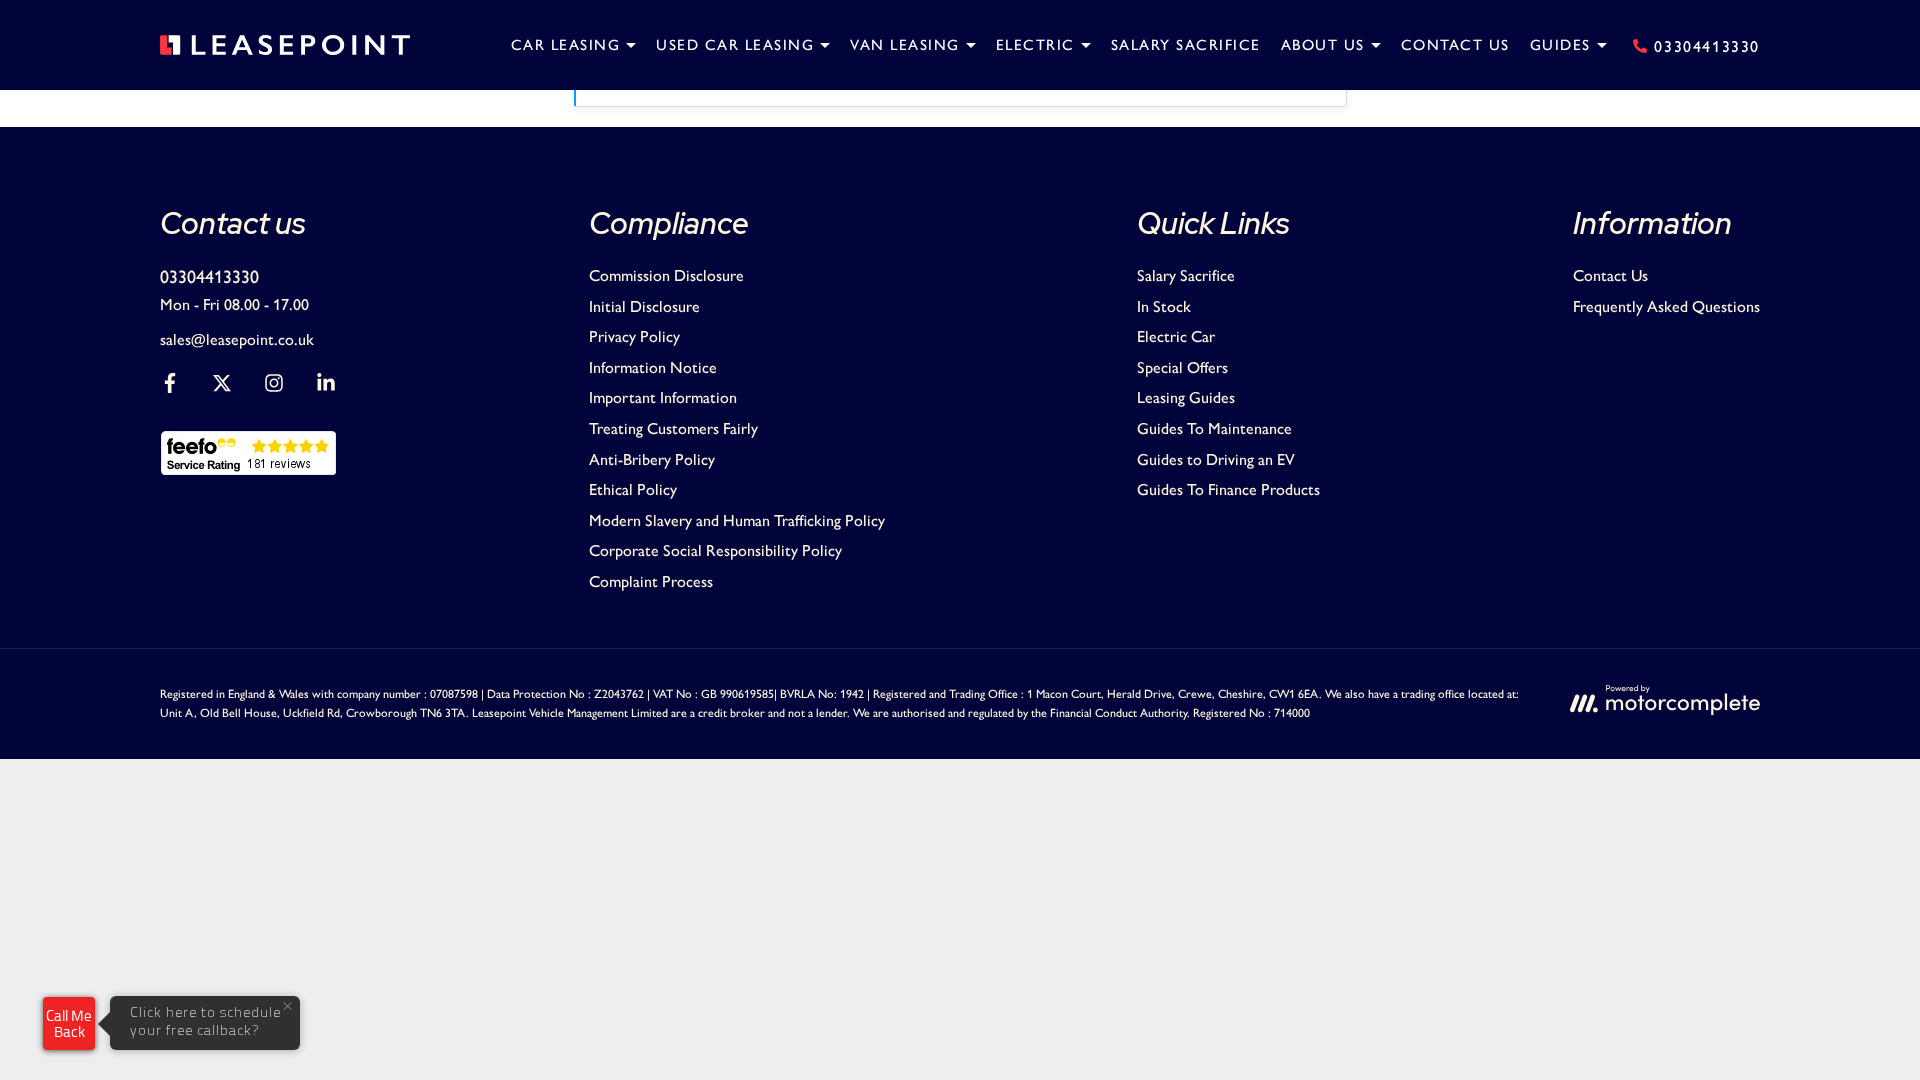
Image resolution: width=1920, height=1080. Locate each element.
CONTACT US (1455, 45)
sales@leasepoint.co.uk (237, 339)
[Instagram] (274, 387)
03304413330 (209, 277)
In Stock (1164, 306)
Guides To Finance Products (1228, 489)
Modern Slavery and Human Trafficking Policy (737, 520)
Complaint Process (651, 581)
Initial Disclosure (644, 306)
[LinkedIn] (326, 387)
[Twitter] (222, 387)
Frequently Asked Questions (1666, 306)
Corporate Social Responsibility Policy (715, 550)
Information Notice (653, 367)
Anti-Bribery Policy (652, 459)
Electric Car (1176, 336)
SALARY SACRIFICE (1186, 45)
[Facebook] (170, 387)
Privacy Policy (634, 336)
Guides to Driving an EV (1216, 459)
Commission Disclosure (666, 275)
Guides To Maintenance (1214, 428)
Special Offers (1182, 367)
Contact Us (1610, 275)
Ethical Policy (633, 489)
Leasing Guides (1186, 397)
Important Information (663, 397)
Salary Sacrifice (1186, 275)
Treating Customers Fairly (673, 428)
